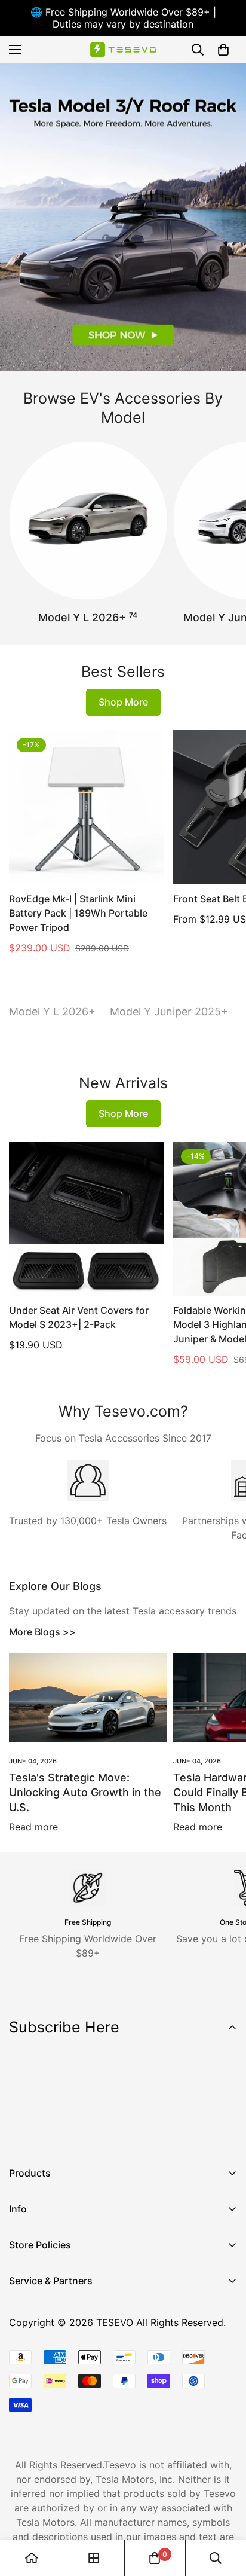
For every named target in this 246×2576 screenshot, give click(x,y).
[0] (223, 50)
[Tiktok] (131, 2133)
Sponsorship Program (58, 2406)
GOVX (22, 2304)
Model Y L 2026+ (88, 617)
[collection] (94, 2558)
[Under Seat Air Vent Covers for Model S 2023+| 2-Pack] (86, 1219)
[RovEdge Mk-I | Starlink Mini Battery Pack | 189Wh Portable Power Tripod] (86, 808)
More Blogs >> (42, 1632)
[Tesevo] (123, 50)
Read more (33, 1827)
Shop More (123, 702)
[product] (32, 2558)
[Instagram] (59, 2133)
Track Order (36, 2345)
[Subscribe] (224, 2102)
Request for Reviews (55, 2385)
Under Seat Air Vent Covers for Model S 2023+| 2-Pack (79, 1317)
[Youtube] (95, 2133)
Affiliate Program (47, 2324)
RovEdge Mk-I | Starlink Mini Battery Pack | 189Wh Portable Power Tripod (78, 913)
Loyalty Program (47, 2365)
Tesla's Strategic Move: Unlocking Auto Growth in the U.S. (85, 1792)
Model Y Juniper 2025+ (169, 1011)
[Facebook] (23, 2133)
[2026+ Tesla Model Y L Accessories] (88, 521)
